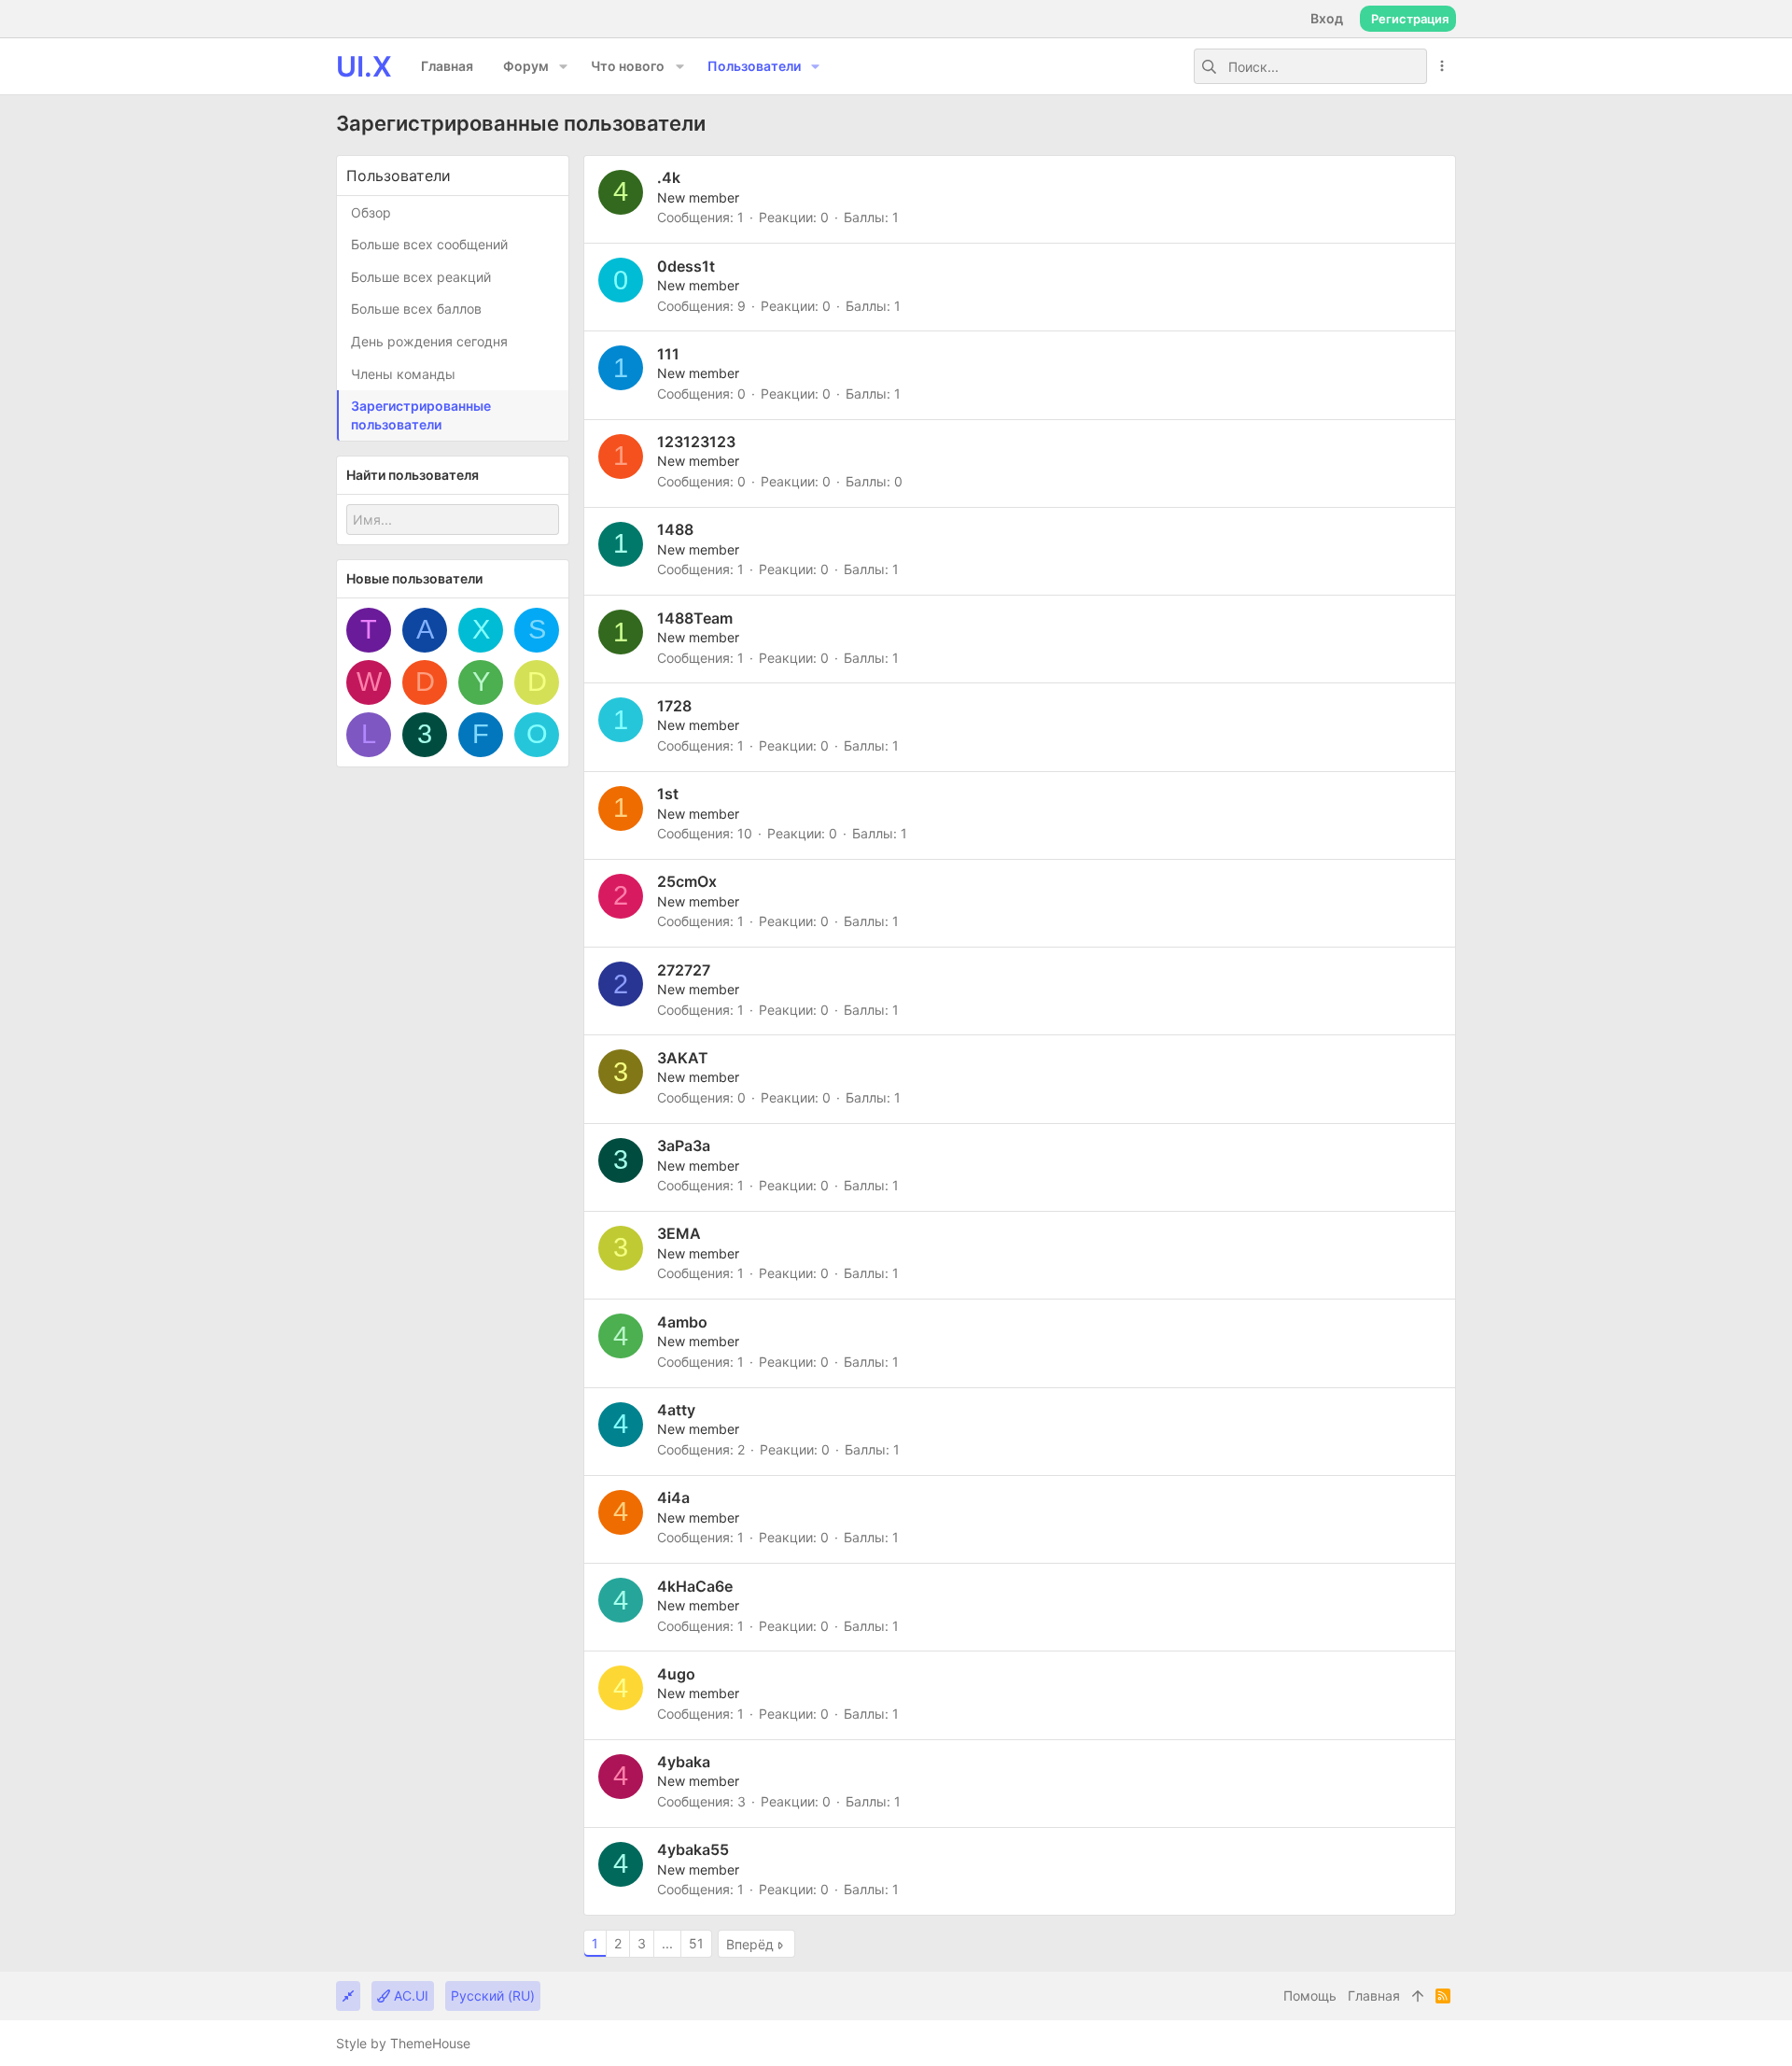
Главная (1374, 1996)
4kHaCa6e (695, 1586)
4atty (676, 1410)
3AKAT (683, 1058)
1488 (675, 529)
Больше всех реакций (421, 277)
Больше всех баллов (416, 309)
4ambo (682, 1322)
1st (668, 794)
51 (696, 1943)
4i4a (673, 1497)
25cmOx (687, 881)
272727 (684, 970)
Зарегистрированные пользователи (421, 415)
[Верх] (1418, 1996)
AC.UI (409, 1996)
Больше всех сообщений (429, 244)
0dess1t (686, 266)
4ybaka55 (693, 1849)
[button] (563, 66)
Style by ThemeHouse (403, 2043)
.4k (669, 177)
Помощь (1310, 1996)
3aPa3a (684, 1145)
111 (668, 354)
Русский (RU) (493, 1996)
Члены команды (403, 374)
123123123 (696, 442)
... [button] (667, 1943)
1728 (674, 706)
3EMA (679, 1233)
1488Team (695, 618)
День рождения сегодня (429, 341)
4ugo (676, 1674)
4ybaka (684, 1762)
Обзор (371, 212)
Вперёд (750, 1944)
